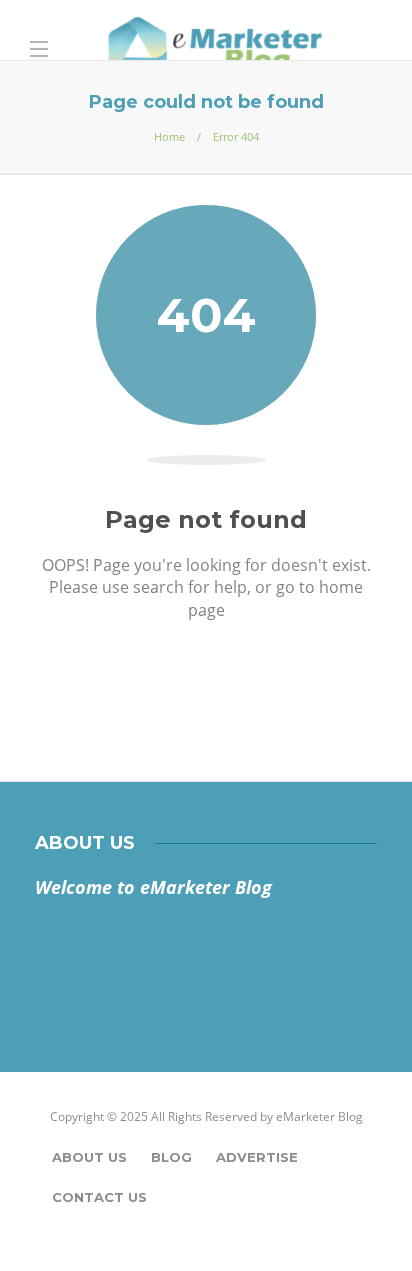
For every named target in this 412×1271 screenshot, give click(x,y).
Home (169, 136)
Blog (171, 1157)
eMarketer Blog (319, 1116)
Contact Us (99, 1197)
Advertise (257, 1157)
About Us (89, 1157)
